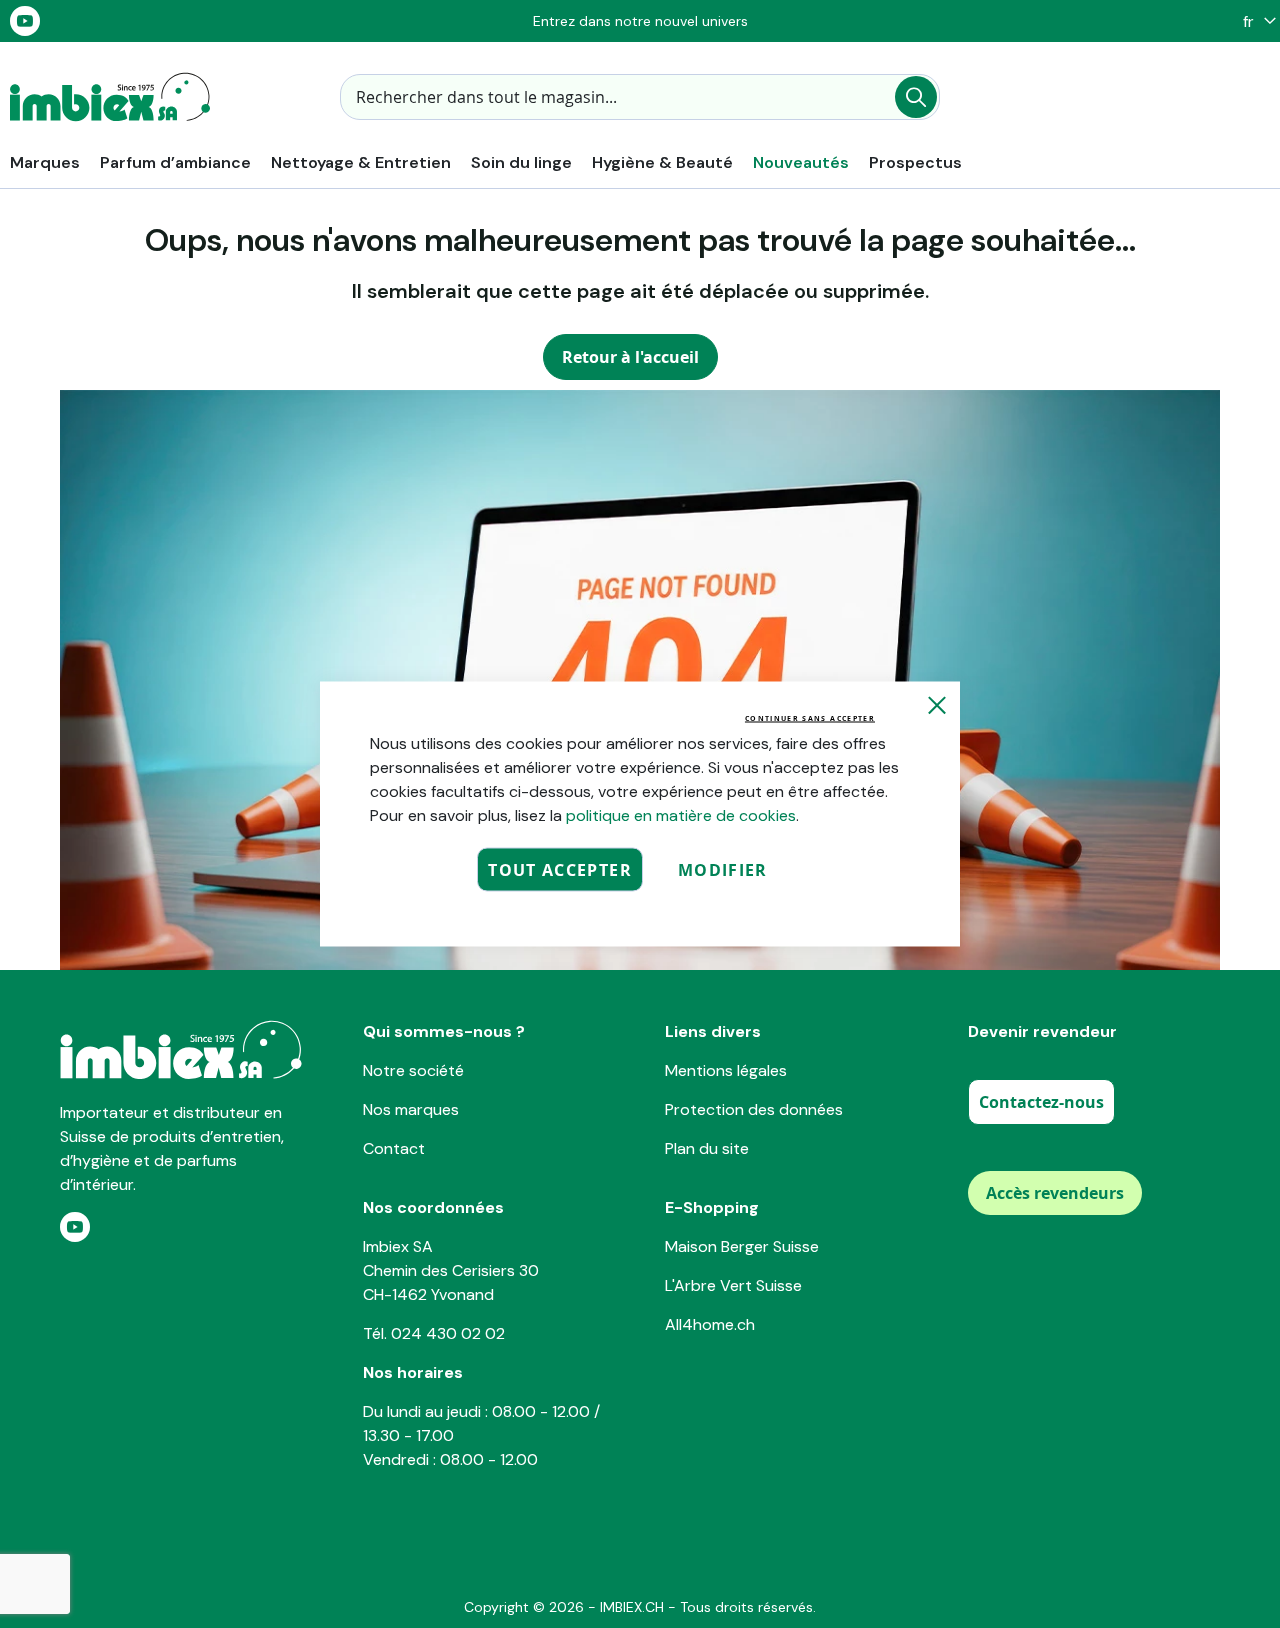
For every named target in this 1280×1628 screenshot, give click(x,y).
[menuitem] (45, 162)
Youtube (25, 21)
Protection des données (754, 1109)
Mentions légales (726, 1070)
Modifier (723, 870)
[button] (1254, 21)
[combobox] (640, 97)
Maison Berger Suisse (742, 1246)
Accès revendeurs (1055, 1193)
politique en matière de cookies (681, 815)
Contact (394, 1148)
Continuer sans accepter (810, 718)
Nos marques (411, 1109)
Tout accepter (560, 870)
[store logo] (110, 97)
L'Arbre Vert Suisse (733, 1285)
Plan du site (707, 1148)
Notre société (413, 1070)
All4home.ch (710, 1324)
